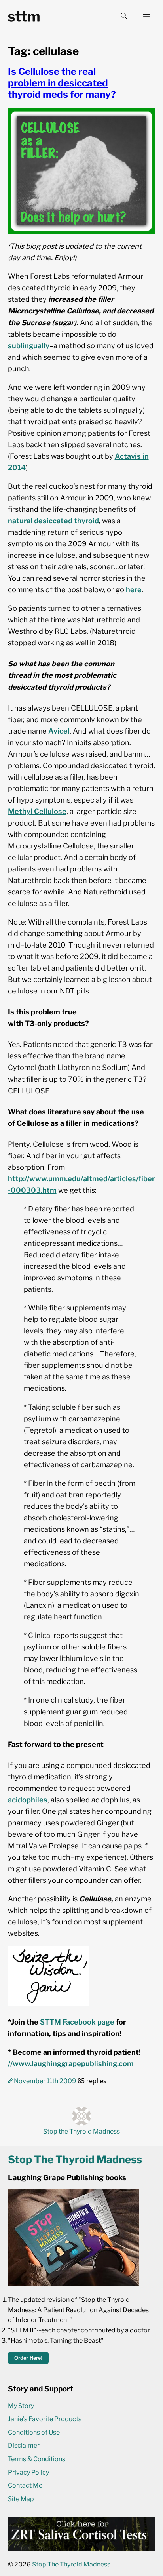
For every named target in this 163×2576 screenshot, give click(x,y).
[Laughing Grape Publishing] (74, 2284)
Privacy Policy (28, 2472)
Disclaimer (24, 2445)
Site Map (21, 2499)
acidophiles (28, 1800)
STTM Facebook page (77, 2022)
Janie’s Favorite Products (45, 2419)
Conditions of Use (34, 2432)
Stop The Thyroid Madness (71, 2564)
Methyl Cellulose (37, 811)
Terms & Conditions (37, 2459)
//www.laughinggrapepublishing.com (71, 2063)
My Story (21, 2406)
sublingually (29, 345)
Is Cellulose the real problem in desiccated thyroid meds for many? (62, 83)
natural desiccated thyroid (53, 521)
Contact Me (25, 2485)
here (134, 589)
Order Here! (28, 2358)
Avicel (59, 731)
